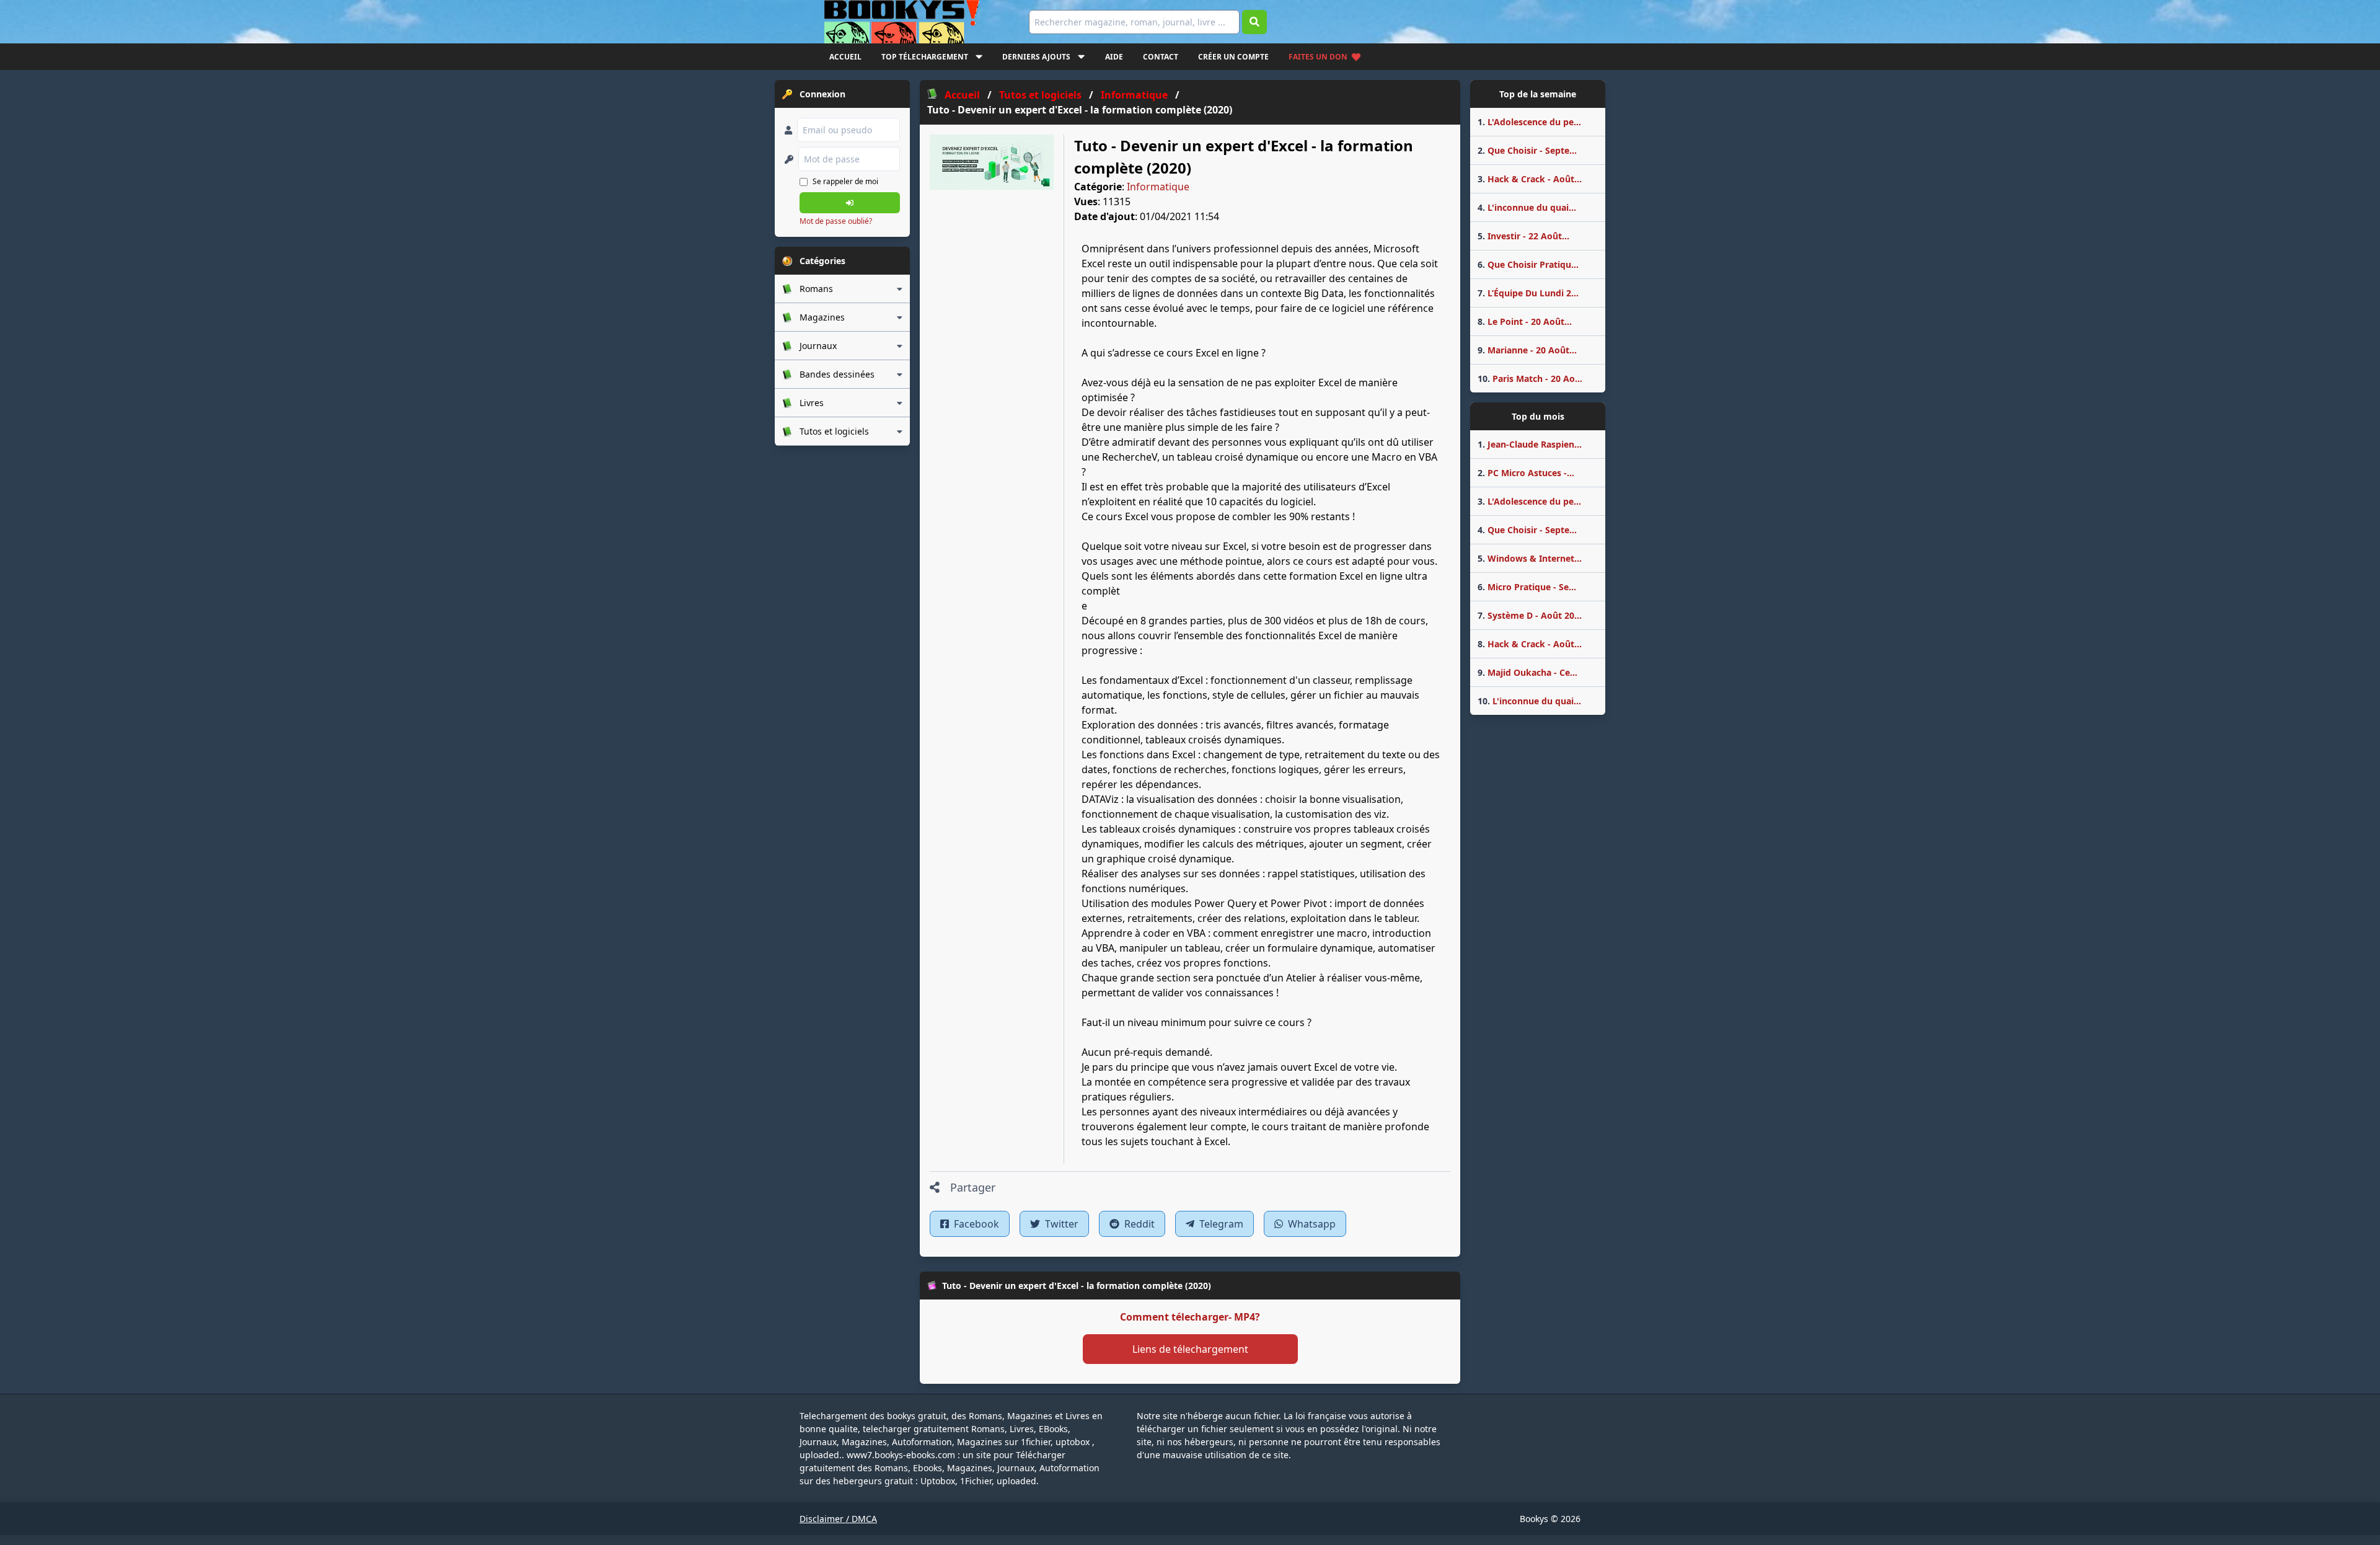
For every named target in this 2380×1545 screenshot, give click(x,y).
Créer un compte (1233, 57)
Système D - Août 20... (1530, 615)
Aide (1114, 57)
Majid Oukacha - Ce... (1527, 672)
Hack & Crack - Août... (1530, 179)
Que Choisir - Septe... (1527, 150)
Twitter (1060, 1224)
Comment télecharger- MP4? (1190, 1317)
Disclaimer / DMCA (838, 1519)
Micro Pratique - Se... (1527, 587)
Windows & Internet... (1530, 558)
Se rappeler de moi (845, 181)
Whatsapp (1311, 1224)
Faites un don (1318, 57)
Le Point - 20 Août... (1525, 321)
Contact (1161, 57)
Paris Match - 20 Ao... (1530, 379)
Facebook (975, 1224)
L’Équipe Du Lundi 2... (1528, 293)
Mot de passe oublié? (836, 221)
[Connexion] (850, 203)
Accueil (845, 57)
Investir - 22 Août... (1523, 236)
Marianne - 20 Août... (1527, 350)
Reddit (1138, 1224)
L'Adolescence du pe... (1529, 122)
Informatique (1158, 187)
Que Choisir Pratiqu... (1528, 264)
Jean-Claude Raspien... (1530, 444)
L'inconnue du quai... (1527, 207)
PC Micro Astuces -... (1526, 473)
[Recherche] (1254, 22)
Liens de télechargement (1190, 1349)
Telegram (1220, 1224)
